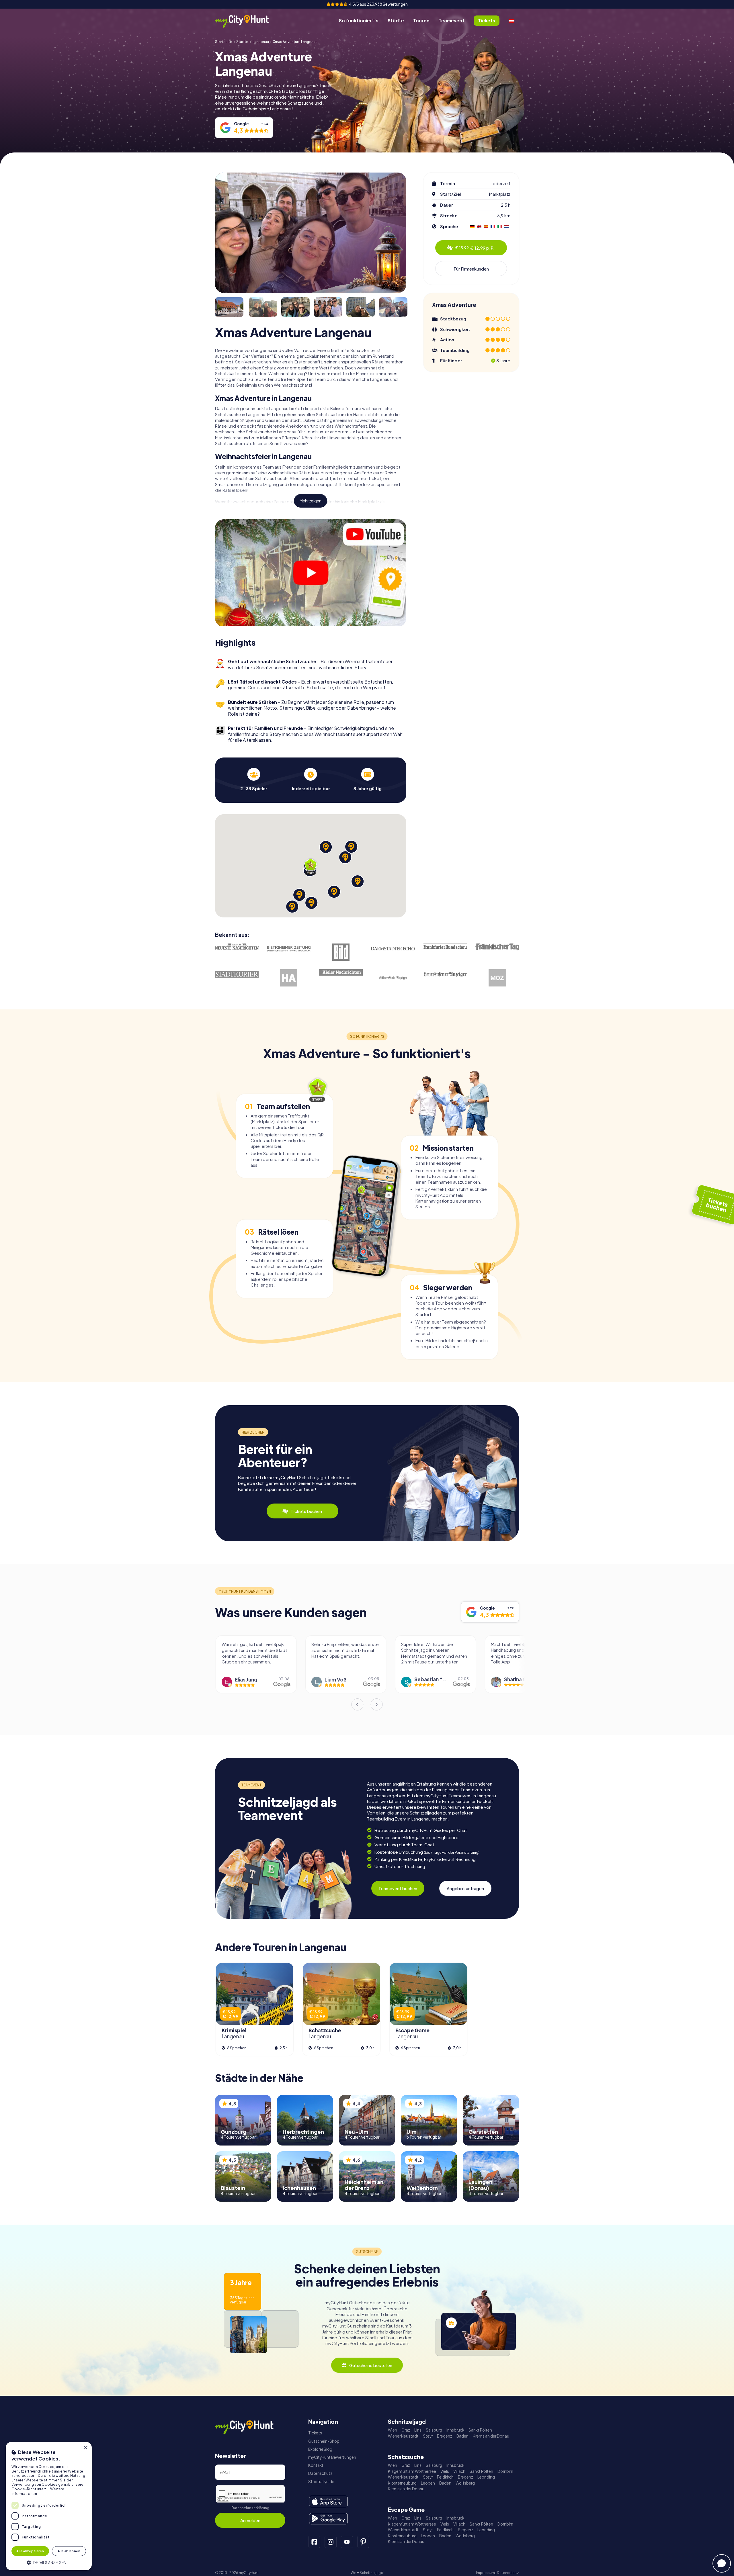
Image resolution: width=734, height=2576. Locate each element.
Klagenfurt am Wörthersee (412, 2471)
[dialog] (49, 2506)
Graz (406, 2430)
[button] (49, 2562)
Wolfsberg (465, 2483)
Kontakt (316, 2465)
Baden (462, 2436)
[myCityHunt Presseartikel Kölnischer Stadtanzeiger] (393, 978)
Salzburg (434, 2430)
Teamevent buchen (398, 1888)
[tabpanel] (254, 779)
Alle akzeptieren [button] (30, 2551)
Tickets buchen (306, 1511)
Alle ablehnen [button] (69, 2551)
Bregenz (445, 2436)
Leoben (428, 2483)
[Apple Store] (328, 2501)
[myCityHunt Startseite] (248, 21)
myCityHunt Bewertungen (332, 2457)
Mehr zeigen (311, 501)
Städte (396, 20)
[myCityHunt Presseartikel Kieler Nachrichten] (341, 973)
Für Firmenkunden (471, 269)
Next (377, 1704)
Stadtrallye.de (321, 2482)
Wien (393, 2430)
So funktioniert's (359, 20)
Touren (421, 20)
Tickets (315, 2433)
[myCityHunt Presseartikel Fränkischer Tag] (497, 947)
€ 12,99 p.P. (475, 248)
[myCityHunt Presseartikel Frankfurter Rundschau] (445, 946)
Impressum (485, 2573)
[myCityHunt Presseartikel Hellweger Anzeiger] (289, 978)
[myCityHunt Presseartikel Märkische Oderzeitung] (497, 978)
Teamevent (452, 20)
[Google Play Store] (328, 2519)
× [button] (85, 2448)
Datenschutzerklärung (250, 2508)
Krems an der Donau (491, 2436)
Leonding (486, 2477)
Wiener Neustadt (403, 2436)
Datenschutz (320, 2473)
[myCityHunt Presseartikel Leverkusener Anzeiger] (445, 974)
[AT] (512, 21)
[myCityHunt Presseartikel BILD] (341, 952)
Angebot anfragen (465, 1888)
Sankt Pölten (480, 2430)
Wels (445, 2471)
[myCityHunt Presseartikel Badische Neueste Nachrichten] (237, 947)
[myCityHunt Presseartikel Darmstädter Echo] (393, 949)
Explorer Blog (320, 2449)
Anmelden (250, 2520)
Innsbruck (455, 2430)
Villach (459, 2471)
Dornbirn (505, 2471)
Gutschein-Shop (324, 2441)
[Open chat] (722, 2563)
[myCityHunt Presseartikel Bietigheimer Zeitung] (289, 949)
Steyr (428, 2436)
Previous (357, 1704)
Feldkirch (445, 2477)
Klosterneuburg (402, 2483)
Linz (418, 2430)
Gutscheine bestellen (371, 2365)
